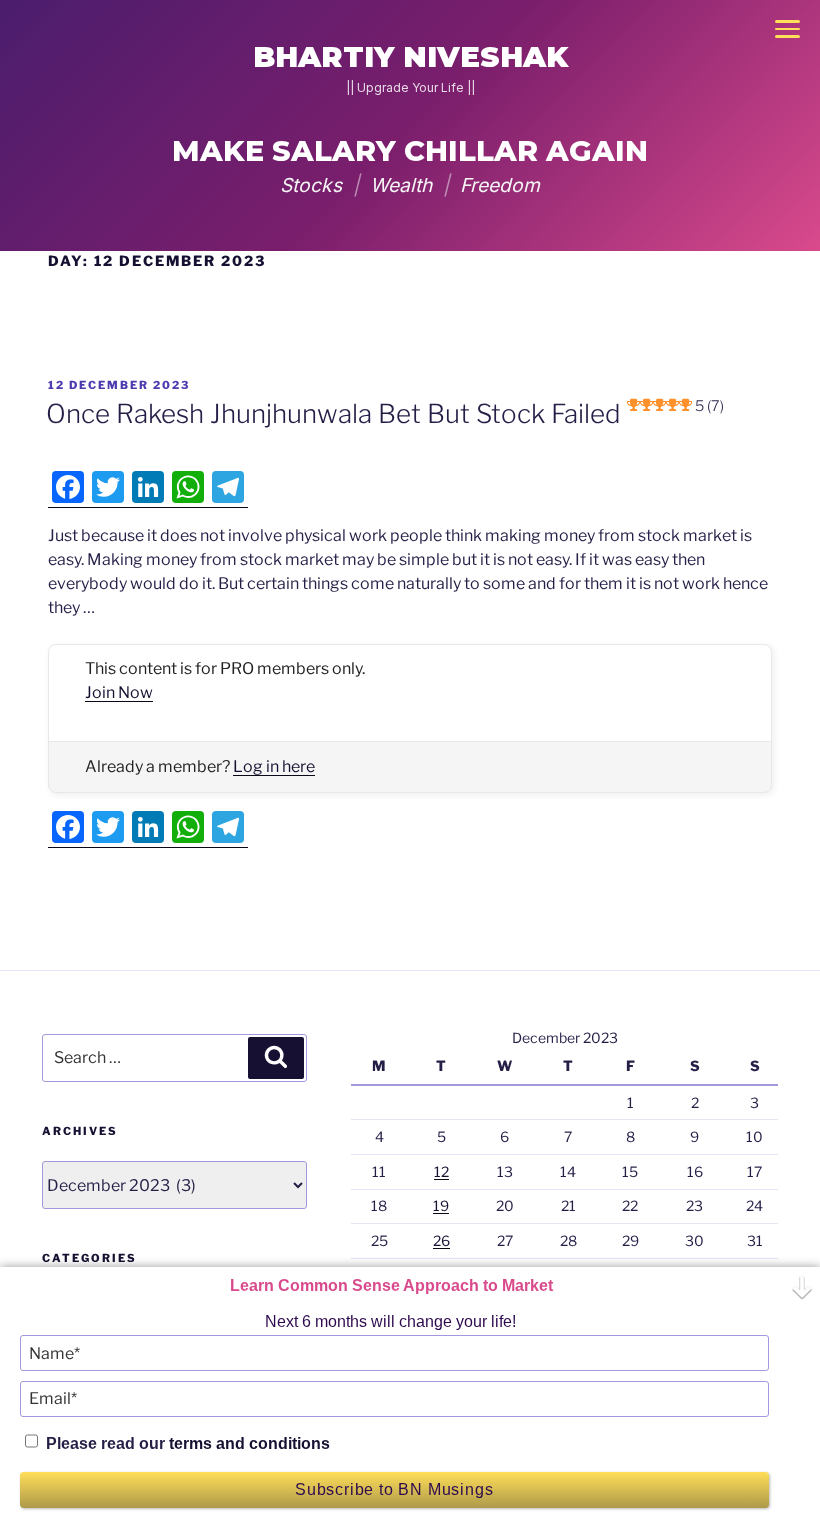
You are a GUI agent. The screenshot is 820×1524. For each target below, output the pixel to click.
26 (441, 1240)
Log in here (274, 766)
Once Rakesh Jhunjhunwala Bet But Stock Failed (385, 413)
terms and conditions (249, 1443)
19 (441, 1205)
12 (441, 1171)
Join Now (119, 692)
